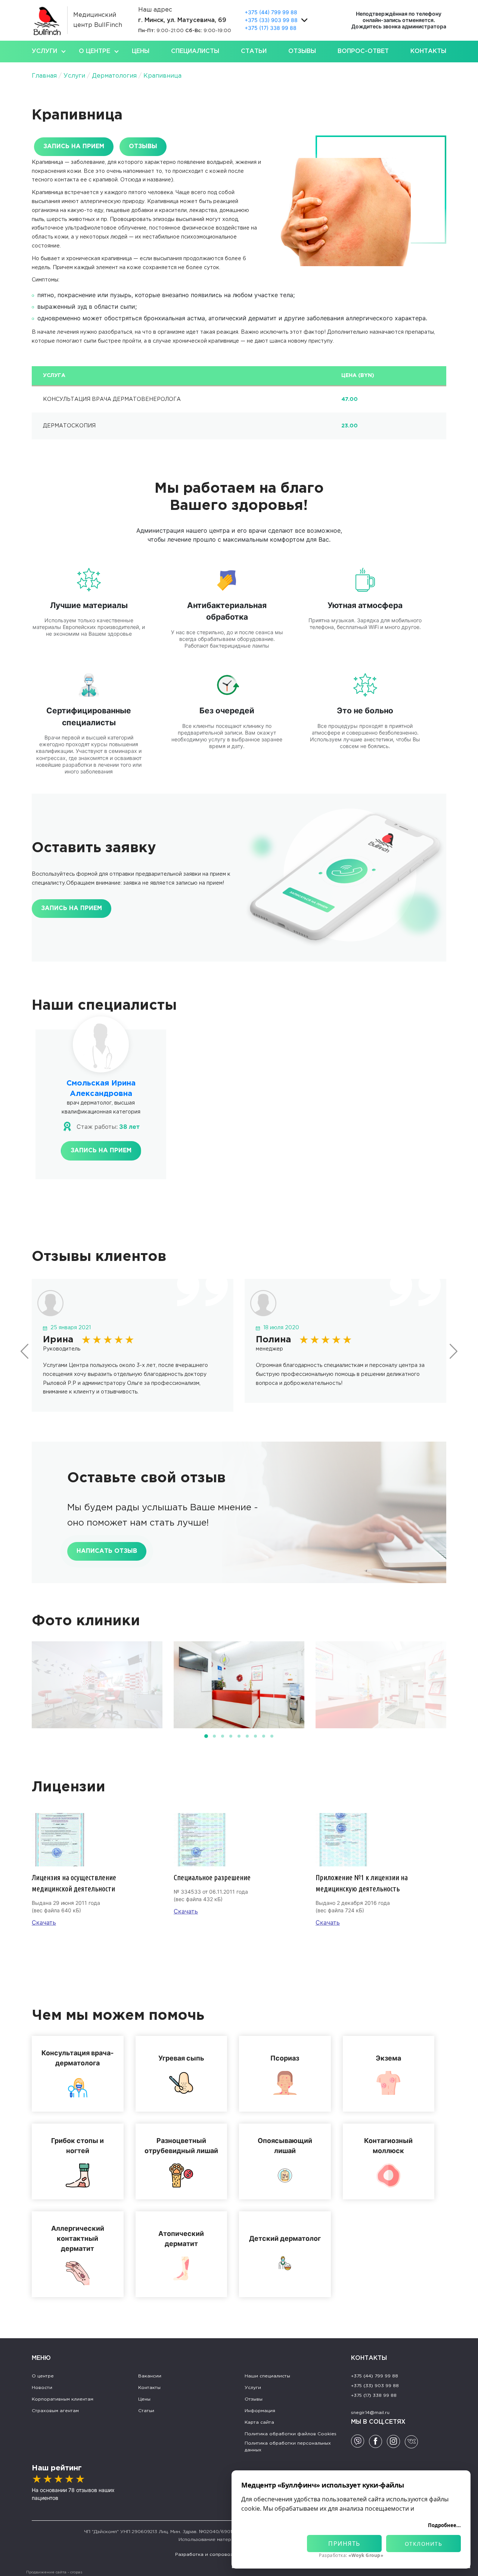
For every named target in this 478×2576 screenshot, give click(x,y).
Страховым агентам (55, 2411)
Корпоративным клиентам (63, 2399)
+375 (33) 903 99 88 (271, 20)
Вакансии (150, 2376)
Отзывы (302, 51)
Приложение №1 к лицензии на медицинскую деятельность (362, 1883)
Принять (344, 2544)
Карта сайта (259, 2422)
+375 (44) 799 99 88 (271, 12)
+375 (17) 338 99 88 (271, 28)
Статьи (254, 51)
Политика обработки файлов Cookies (291, 2434)
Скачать (44, 1922)
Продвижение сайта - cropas (54, 2572)
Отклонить (424, 2544)
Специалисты (195, 51)
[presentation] (25, 1351)
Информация (260, 2411)
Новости (42, 2388)
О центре (94, 51)
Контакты (428, 51)
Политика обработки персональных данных (288, 2447)
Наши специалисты (267, 2376)
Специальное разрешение (212, 1877)
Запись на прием (399, 20)
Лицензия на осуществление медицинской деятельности (74, 1883)
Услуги (44, 51)
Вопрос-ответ (363, 51)
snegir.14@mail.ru (370, 2413)
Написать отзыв (107, 1551)
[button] (206, 1736)
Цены (141, 51)
